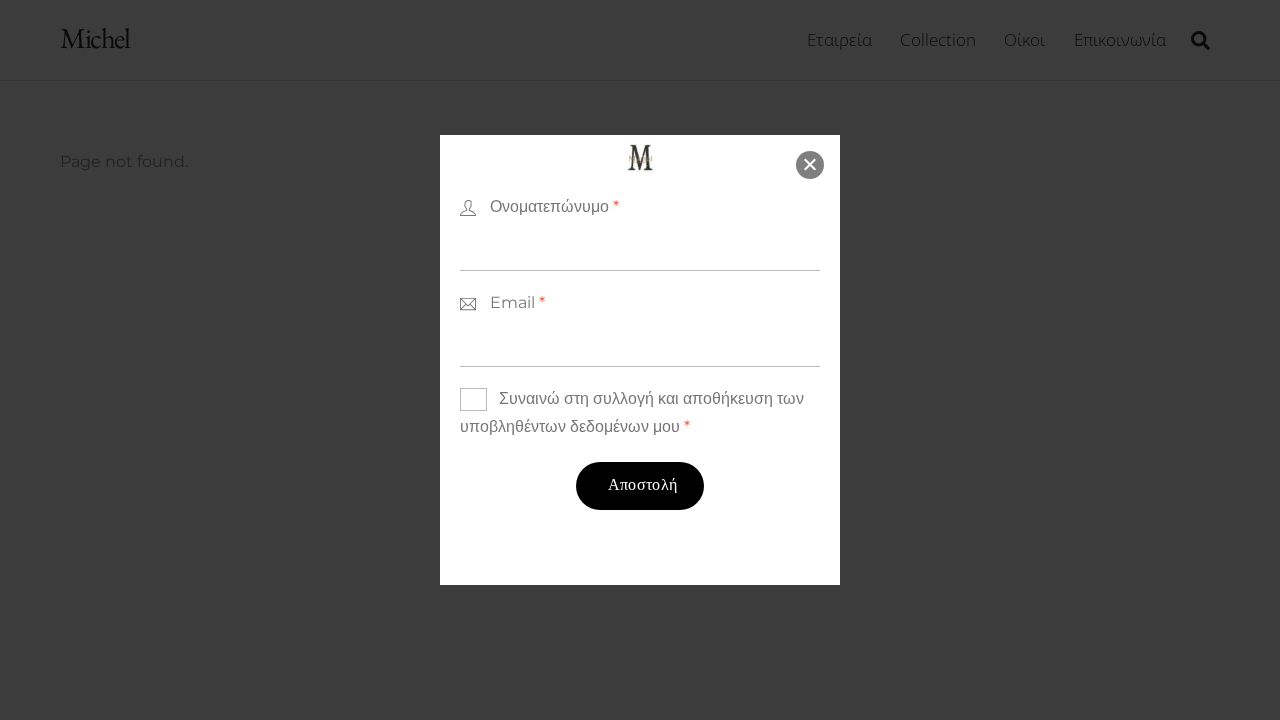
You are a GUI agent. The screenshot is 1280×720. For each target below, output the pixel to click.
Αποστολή (643, 486)
